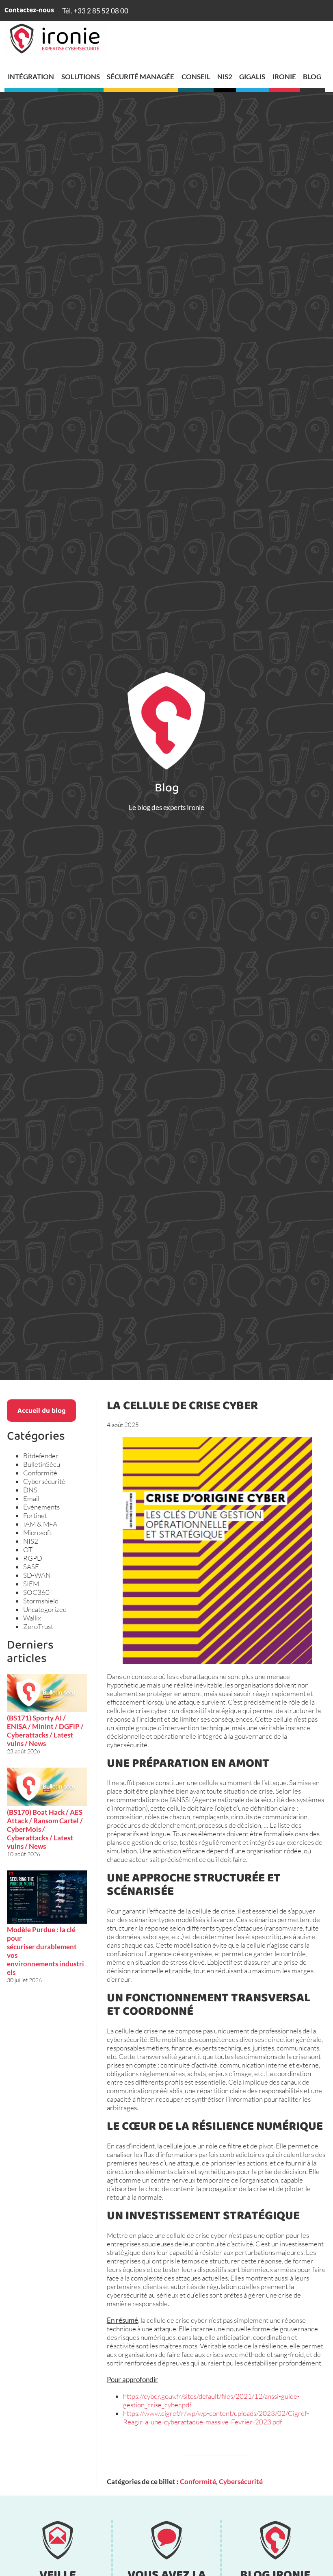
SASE (31, 1567)
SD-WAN (37, 1575)
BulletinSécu (42, 1464)
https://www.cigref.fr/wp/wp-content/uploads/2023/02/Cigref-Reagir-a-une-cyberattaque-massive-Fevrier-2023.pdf (216, 2417)
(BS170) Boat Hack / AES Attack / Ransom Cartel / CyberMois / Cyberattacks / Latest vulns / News (45, 1829)
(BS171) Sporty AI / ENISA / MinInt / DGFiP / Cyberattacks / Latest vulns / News (45, 1731)
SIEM (31, 1584)
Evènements (41, 1507)
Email (31, 1498)
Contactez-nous (29, 11)
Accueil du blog (42, 1411)
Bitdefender (41, 1456)
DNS (30, 1490)
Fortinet (35, 1515)
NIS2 (31, 1541)
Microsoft (37, 1532)
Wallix (32, 1618)
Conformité (40, 1473)
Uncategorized (45, 1609)
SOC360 (36, 1592)
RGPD (33, 1558)
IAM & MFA (40, 1524)
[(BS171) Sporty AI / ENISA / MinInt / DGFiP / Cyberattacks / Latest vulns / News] (47, 1694)
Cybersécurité (44, 1481)
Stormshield (41, 1601)
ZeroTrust (38, 1626)
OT (28, 1550)
